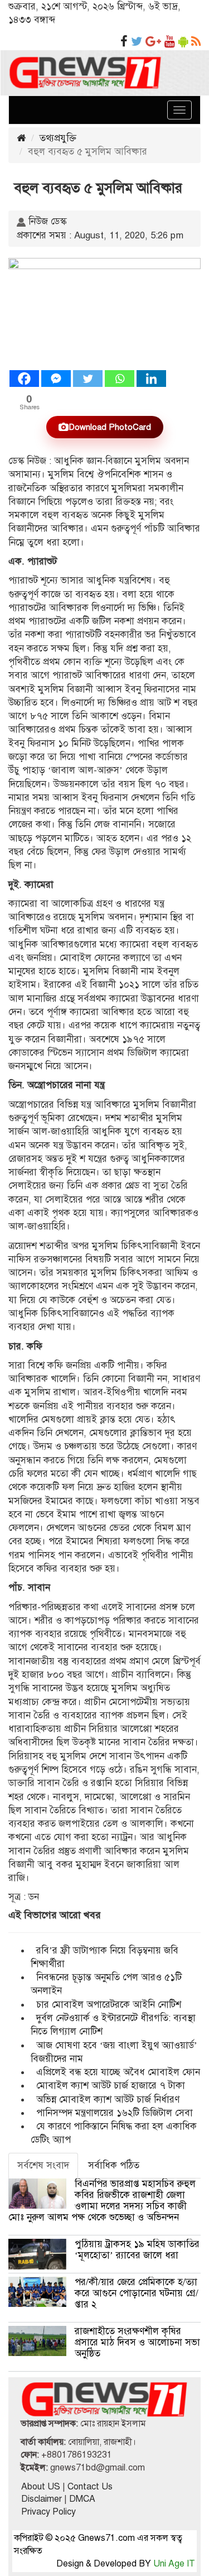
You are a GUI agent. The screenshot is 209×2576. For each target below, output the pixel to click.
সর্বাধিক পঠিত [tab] (114, 2165)
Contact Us (90, 2487)
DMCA (82, 2499)
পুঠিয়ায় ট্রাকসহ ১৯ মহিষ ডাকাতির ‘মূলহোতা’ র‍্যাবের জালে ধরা (137, 2250)
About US (41, 2487)
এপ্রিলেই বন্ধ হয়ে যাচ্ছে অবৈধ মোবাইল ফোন (118, 2072)
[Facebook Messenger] (56, 379)
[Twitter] (88, 379)
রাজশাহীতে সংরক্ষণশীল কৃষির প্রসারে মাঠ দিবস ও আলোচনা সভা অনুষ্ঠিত (137, 2342)
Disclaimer (42, 2499)
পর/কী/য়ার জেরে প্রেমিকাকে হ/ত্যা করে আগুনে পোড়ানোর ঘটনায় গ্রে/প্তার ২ (137, 2293)
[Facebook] (24, 379)
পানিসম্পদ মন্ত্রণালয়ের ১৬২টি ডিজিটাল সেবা (115, 2113)
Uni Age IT (174, 2564)
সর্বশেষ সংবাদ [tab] (43, 2165)
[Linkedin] (151, 379)
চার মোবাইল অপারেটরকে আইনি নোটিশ (109, 2005)
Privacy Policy (48, 2512)
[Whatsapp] (120, 379)
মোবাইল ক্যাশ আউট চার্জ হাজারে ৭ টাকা (111, 2086)
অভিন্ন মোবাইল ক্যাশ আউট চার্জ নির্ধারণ (108, 2099)
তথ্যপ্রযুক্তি (58, 138)
